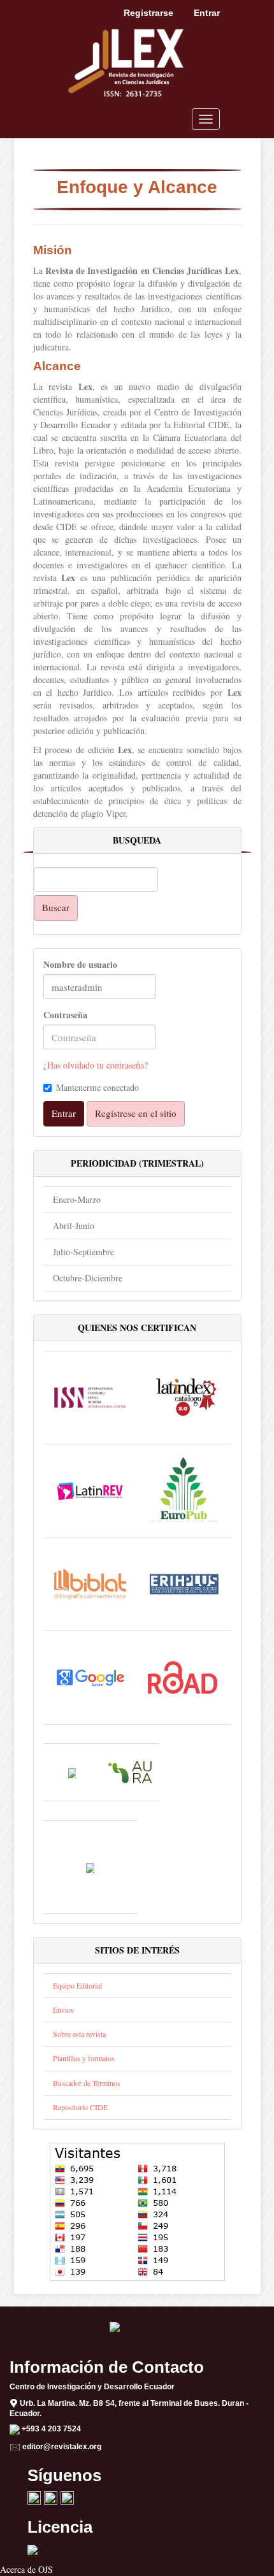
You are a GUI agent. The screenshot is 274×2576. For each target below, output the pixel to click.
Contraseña (65, 1015)
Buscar (56, 907)
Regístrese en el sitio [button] (136, 1113)
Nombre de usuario (80, 965)
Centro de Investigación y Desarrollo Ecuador (92, 2387)
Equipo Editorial (77, 1985)
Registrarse (148, 13)
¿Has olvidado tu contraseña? (96, 1065)
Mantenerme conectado (97, 1087)
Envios (63, 2010)
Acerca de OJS (26, 2569)
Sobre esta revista (79, 2034)
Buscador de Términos (87, 2083)
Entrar (207, 13)
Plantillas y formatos (84, 2058)
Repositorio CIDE (80, 2107)
